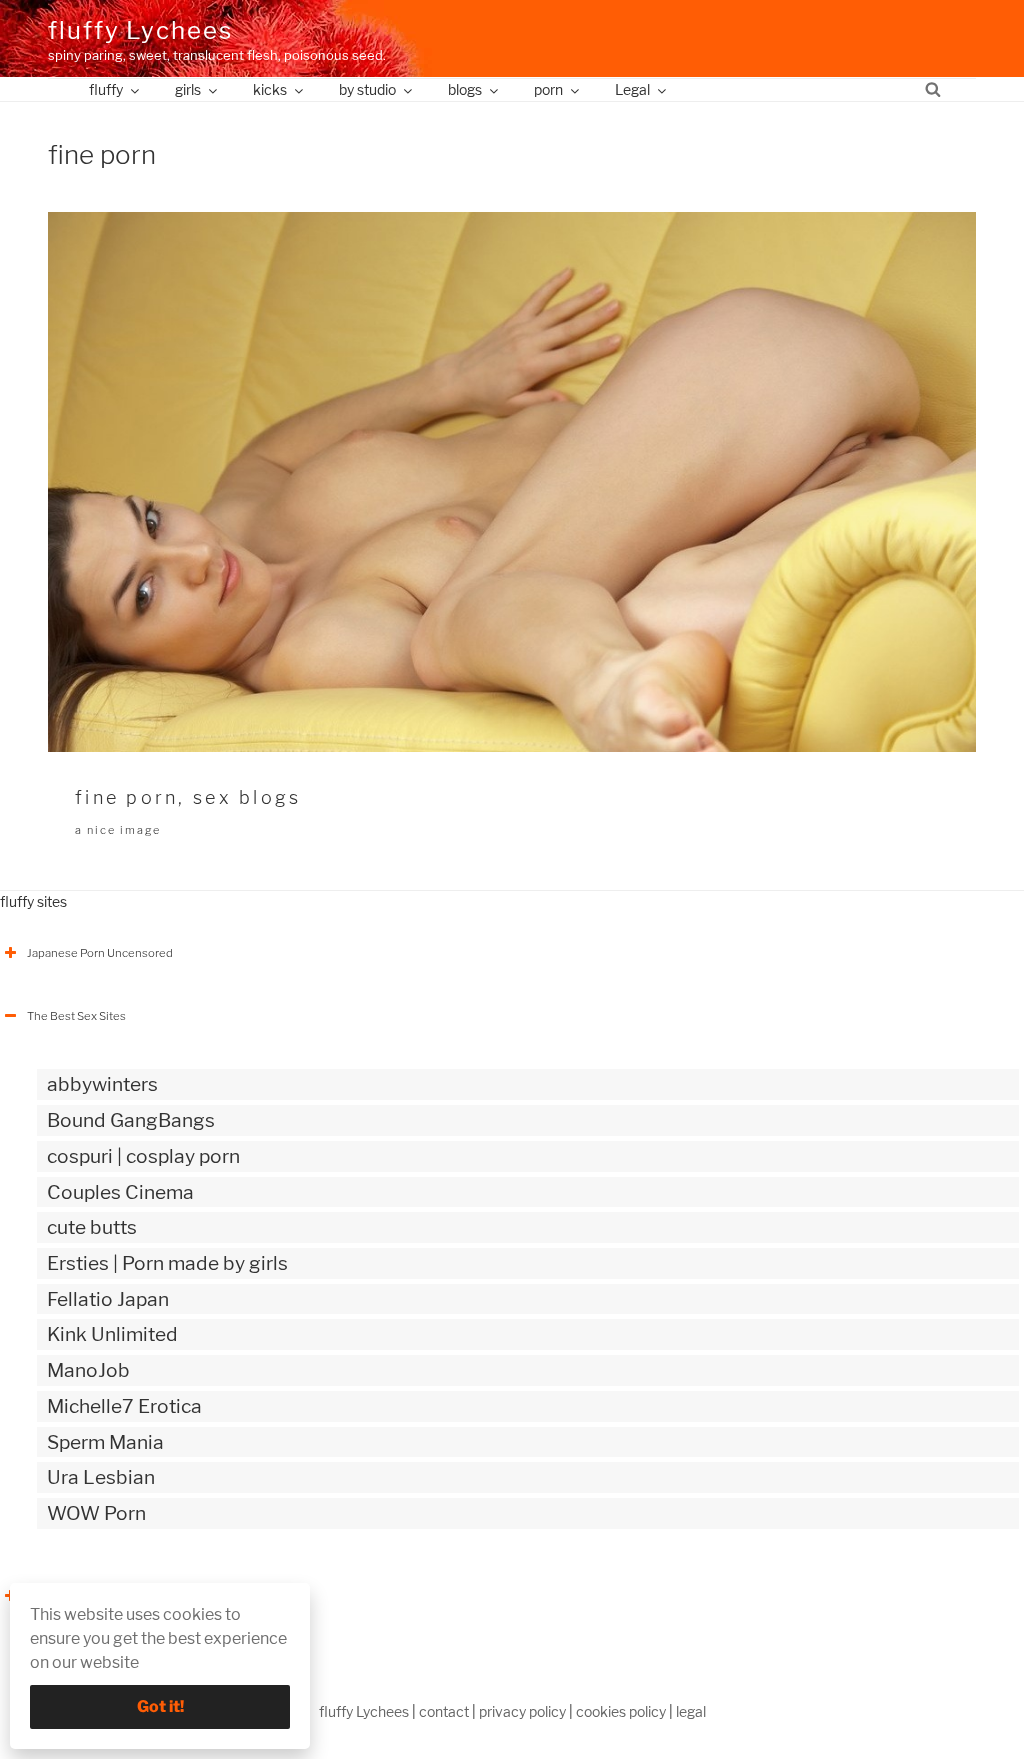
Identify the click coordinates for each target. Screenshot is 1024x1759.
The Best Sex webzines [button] (88, 1596)
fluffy (106, 89)
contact (444, 1711)
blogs (465, 89)
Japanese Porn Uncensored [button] (100, 953)
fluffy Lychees (140, 30)
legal (691, 1711)
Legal (632, 89)
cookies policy (621, 1711)
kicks (270, 89)
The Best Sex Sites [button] (76, 1016)
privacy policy (522, 1711)
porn (548, 89)
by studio (367, 89)
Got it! (160, 1706)
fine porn (126, 797)
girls (188, 89)
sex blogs (247, 797)
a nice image (118, 830)
